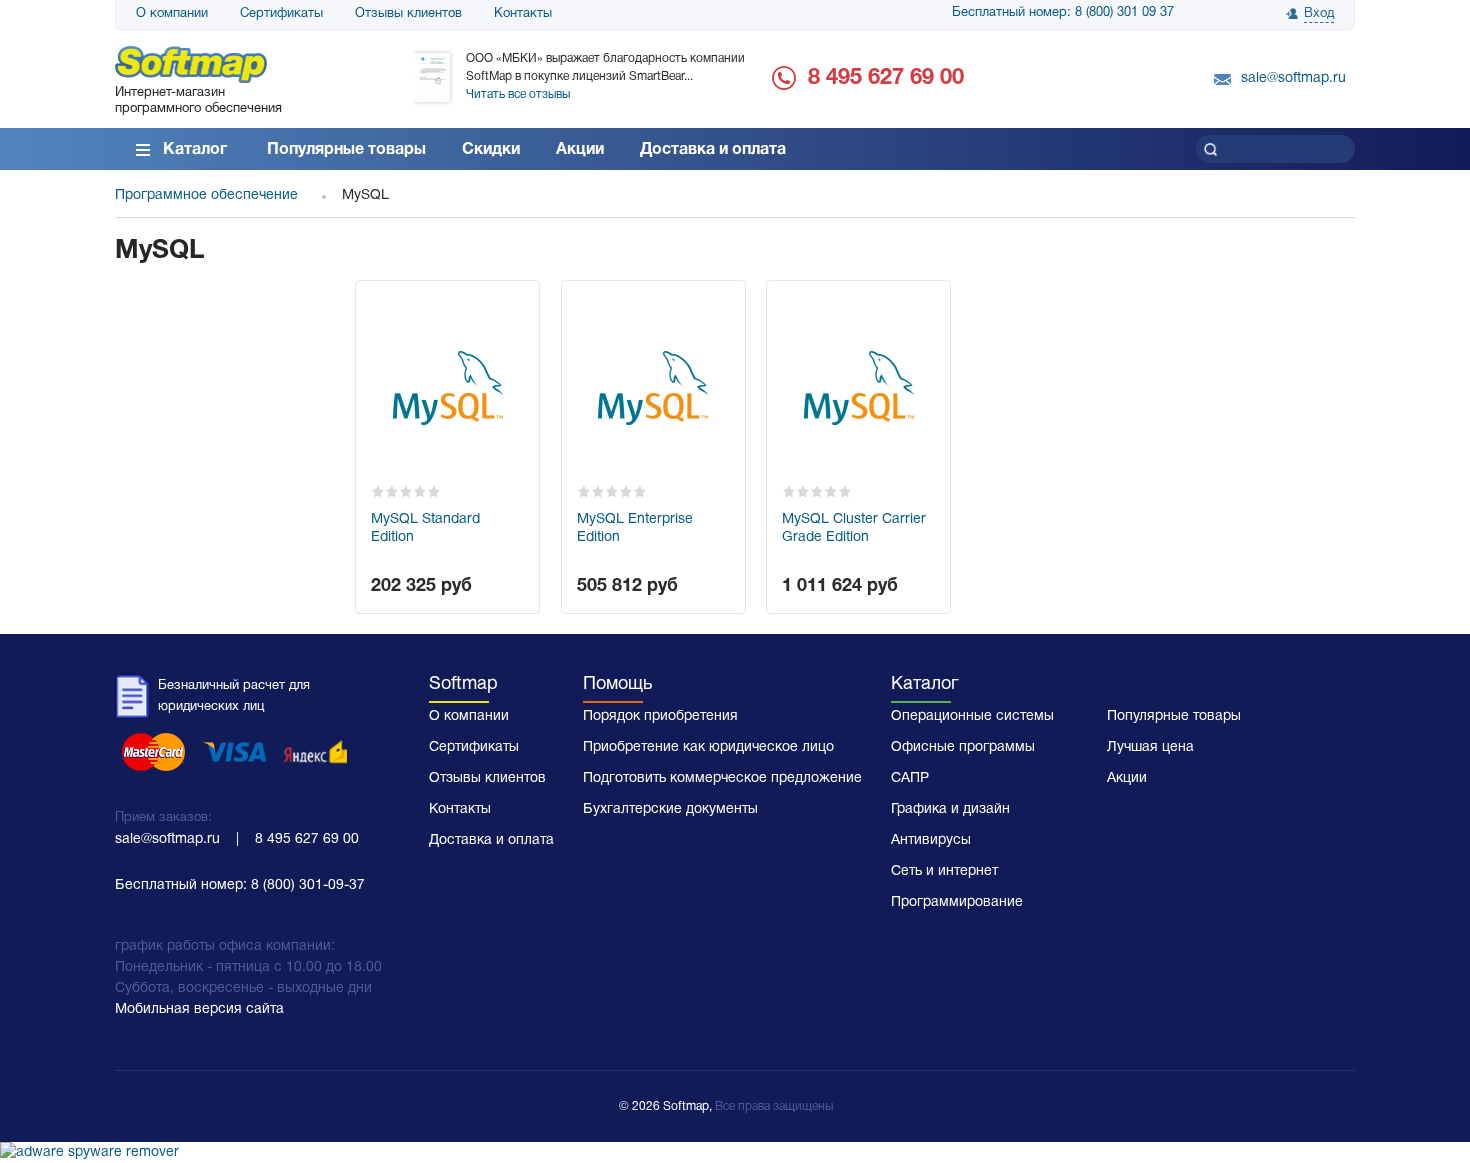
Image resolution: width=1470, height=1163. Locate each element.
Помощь (617, 684)
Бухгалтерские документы (670, 809)
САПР (910, 778)
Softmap (463, 684)
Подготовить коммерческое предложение (722, 778)
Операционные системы (972, 716)
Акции (580, 150)
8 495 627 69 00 (886, 78)
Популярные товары (346, 150)
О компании (172, 14)
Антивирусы (931, 840)
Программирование (957, 902)
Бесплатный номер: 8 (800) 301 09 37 (1063, 13)
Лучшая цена (1150, 747)
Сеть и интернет (944, 871)
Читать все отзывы (518, 94)
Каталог (195, 150)
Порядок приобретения (660, 716)
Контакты (523, 14)
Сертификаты (281, 14)
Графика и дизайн (950, 809)
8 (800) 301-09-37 (308, 885)
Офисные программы (963, 747)
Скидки (491, 150)
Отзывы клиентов (408, 14)
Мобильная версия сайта (199, 1009)
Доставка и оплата (713, 150)
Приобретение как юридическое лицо (708, 747)
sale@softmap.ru (1293, 78)
